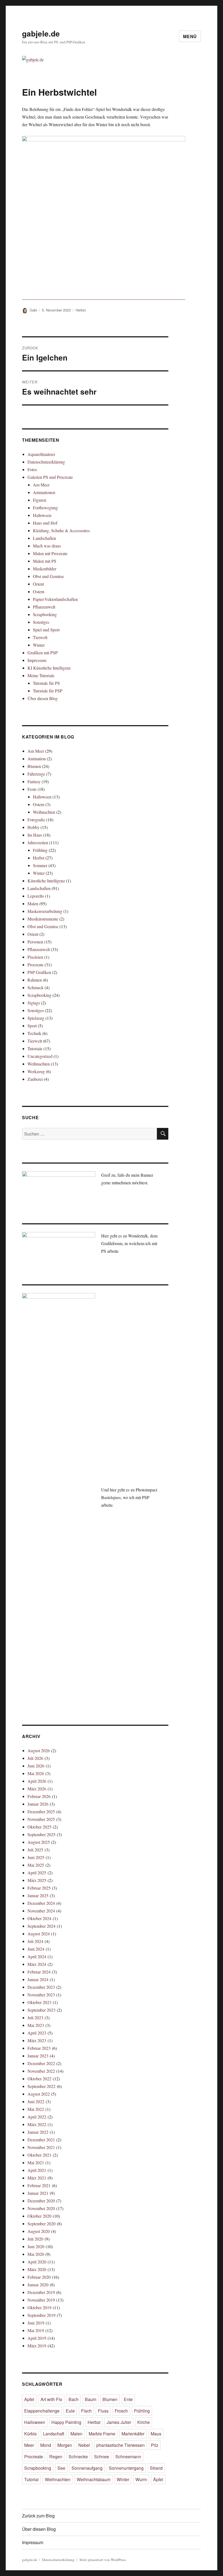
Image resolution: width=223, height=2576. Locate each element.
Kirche (144, 2422)
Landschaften (44, 538)
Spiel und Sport (46, 630)
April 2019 (37, 2338)
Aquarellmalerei (41, 454)
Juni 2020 (36, 2246)
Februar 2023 (39, 2048)
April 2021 (37, 2170)
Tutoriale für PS (46, 683)
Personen (35, 942)
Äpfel (158, 2479)
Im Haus (35, 835)
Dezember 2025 (41, 1811)
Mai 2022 (36, 2109)
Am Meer (41, 485)
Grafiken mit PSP (43, 653)
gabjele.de (41, 33)
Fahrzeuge (36, 774)
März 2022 (37, 2124)
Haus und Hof (45, 523)
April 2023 (37, 2033)
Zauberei (35, 1079)
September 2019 (41, 2315)
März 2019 (37, 2346)
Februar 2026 (39, 1796)
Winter (39, 645)
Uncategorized (40, 1056)
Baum (91, 2399)
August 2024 (39, 1934)
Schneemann (128, 2457)
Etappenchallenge (42, 2411)
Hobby (33, 827)
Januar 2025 (38, 1895)
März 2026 (37, 1789)
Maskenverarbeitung (45, 911)
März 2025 (37, 1880)
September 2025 (41, 1834)
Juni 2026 (36, 1766)
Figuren (40, 500)
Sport (32, 1026)
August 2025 (39, 1842)
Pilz (155, 2445)
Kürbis (30, 2434)
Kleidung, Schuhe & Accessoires (61, 530)
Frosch (121, 2411)
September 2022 (41, 2086)
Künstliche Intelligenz (46, 881)
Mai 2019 (36, 2330)
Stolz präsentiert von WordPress (103, 2560)
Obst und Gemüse (48, 576)
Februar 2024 (39, 1972)
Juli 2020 (35, 2239)
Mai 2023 (36, 2025)
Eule (70, 2411)
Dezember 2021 (41, 2140)
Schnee (102, 2457)
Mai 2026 (36, 1773)
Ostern (39, 591)
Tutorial (31, 2479)
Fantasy (34, 781)
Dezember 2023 (41, 1987)
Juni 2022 (36, 2101)
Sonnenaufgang (87, 2468)
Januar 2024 (38, 1979)
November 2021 (41, 2147)
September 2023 (41, 2010)
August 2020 (39, 2231)
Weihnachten (44, 812)
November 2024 (41, 1911)
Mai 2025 (36, 1865)
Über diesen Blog (43, 698)
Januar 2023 (38, 2056)
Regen (56, 2457)
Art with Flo (51, 2399)
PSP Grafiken (39, 972)
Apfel (29, 2399)
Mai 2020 (36, 2254)
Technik (34, 1033)
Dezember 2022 (41, 2063)
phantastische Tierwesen (120, 2445)
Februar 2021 (39, 2185)
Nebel (84, 2445)
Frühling (40, 850)
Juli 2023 (35, 2017)
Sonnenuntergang (126, 2468)
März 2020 (37, 2269)
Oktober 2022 (39, 2079)
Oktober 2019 (39, 2307)
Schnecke (78, 2457)
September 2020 (41, 2224)
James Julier (119, 2422)
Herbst (81, 310)
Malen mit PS (45, 561)
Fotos (32, 469)
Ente (128, 2399)
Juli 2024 (35, 1941)
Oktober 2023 (39, 2002)
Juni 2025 (36, 1857)
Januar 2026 (38, 1804)
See (61, 2468)
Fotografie (36, 820)
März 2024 (37, 1964)
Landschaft (54, 2434)
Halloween (42, 515)
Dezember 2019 (41, 2292)
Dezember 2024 (41, 1903)
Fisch (86, 2411)
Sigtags (34, 1003)
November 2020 (41, 2208)
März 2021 (37, 2178)
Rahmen (35, 980)
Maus (156, 2434)
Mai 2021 (36, 2162)
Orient (38, 584)
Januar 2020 (38, 2285)
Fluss (103, 2411)
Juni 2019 (36, 2323)
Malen (33, 903)
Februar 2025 (39, 1888)
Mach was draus (47, 546)
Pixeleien (35, 957)
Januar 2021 (38, 2193)
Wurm (141, 2479)
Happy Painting (66, 2422)
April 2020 (37, 2262)
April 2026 (37, 1781)
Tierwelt (40, 637)
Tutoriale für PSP (48, 691)
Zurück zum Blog (38, 2516)
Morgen (65, 2445)
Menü (190, 36)
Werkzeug (36, 1071)
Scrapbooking (45, 614)
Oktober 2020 (39, 2216)
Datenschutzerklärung (46, 462)
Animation (37, 759)
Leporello (36, 896)
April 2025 (37, 1873)
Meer (29, 2445)
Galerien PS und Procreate (50, 477)
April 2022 (37, 2117)
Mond (46, 2445)
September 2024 (41, 1926)
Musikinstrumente (43, 919)
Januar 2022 (38, 2132)
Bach (74, 2399)
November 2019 (41, 2300)
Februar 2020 (39, 2277)
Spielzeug (36, 1018)
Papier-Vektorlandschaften (55, 599)
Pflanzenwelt (44, 607)
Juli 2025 (35, 1850)
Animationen (44, 492)
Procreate (35, 965)
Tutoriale (35, 1048)
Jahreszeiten (38, 842)
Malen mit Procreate (50, 553)
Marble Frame (102, 2434)
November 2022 (41, 2071)
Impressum (37, 660)
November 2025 (41, 1819)
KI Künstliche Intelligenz (49, 668)
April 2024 (37, 1956)
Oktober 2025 (39, 1827)
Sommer (40, 865)
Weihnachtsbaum (94, 2479)
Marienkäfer (133, 2434)
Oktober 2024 (39, 1918)
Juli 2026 (35, 1758)
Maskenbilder (45, 569)
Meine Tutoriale (41, 675)
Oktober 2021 (39, 2155)
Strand (156, 2468)
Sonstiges (41, 622)
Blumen (34, 766)
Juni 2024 (36, 1949)
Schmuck (35, 987)
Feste (32, 789)
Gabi (33, 310)
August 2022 (39, 2094)
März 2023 (37, 2040)
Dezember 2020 (41, 2201)
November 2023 (41, 1995)
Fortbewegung (45, 508)
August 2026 (39, 1750)
